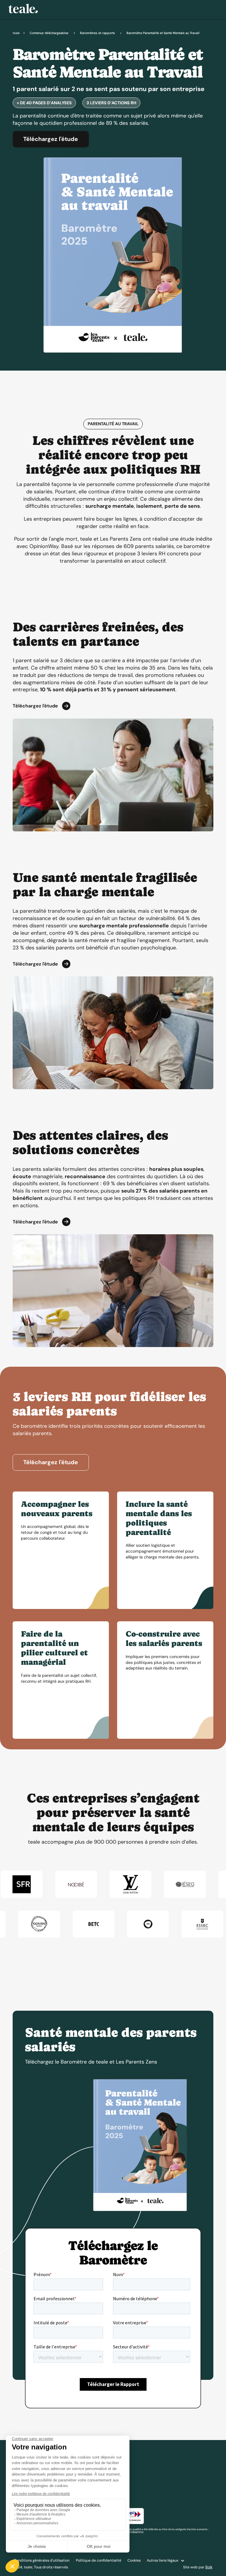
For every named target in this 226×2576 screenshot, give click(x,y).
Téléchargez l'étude (51, 139)
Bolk (209, 2567)
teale (16, 33)
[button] (166, 2561)
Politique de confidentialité (99, 2560)
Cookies (134, 2560)
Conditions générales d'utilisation (41, 2560)
